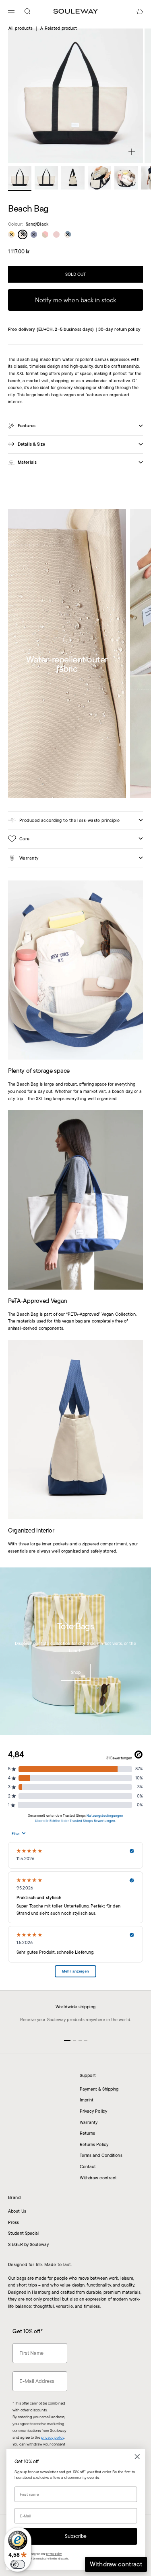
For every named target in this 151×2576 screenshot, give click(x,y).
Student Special (24, 2233)
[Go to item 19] (126, 178)
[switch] (18, 2564)
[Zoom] (132, 152)
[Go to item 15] (20, 178)
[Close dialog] (137, 2457)
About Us (17, 2211)
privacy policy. (54, 2554)
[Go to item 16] (46, 178)
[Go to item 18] (99, 178)
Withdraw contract (98, 2178)
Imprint (87, 2100)
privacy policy (53, 2437)
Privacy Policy (94, 2111)
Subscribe (76, 2536)
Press (14, 2222)
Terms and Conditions (101, 2155)
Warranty (89, 2122)
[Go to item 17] (73, 178)
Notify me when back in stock (75, 300)
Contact (88, 2166)
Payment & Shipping (99, 2089)
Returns (88, 2133)
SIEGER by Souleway (28, 2244)
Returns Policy (94, 2144)
